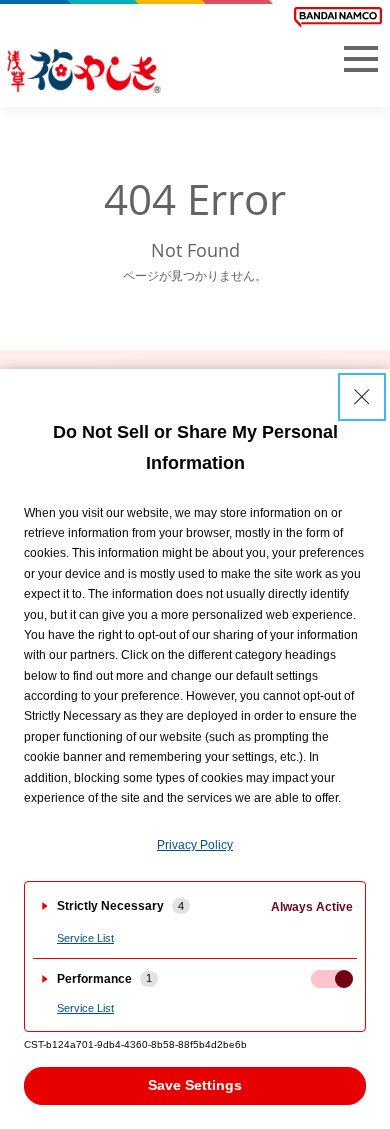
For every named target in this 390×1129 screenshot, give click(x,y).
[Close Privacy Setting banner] (362, 397)
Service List (85, 938)
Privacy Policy (195, 845)
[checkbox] (332, 979)
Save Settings (195, 1085)
